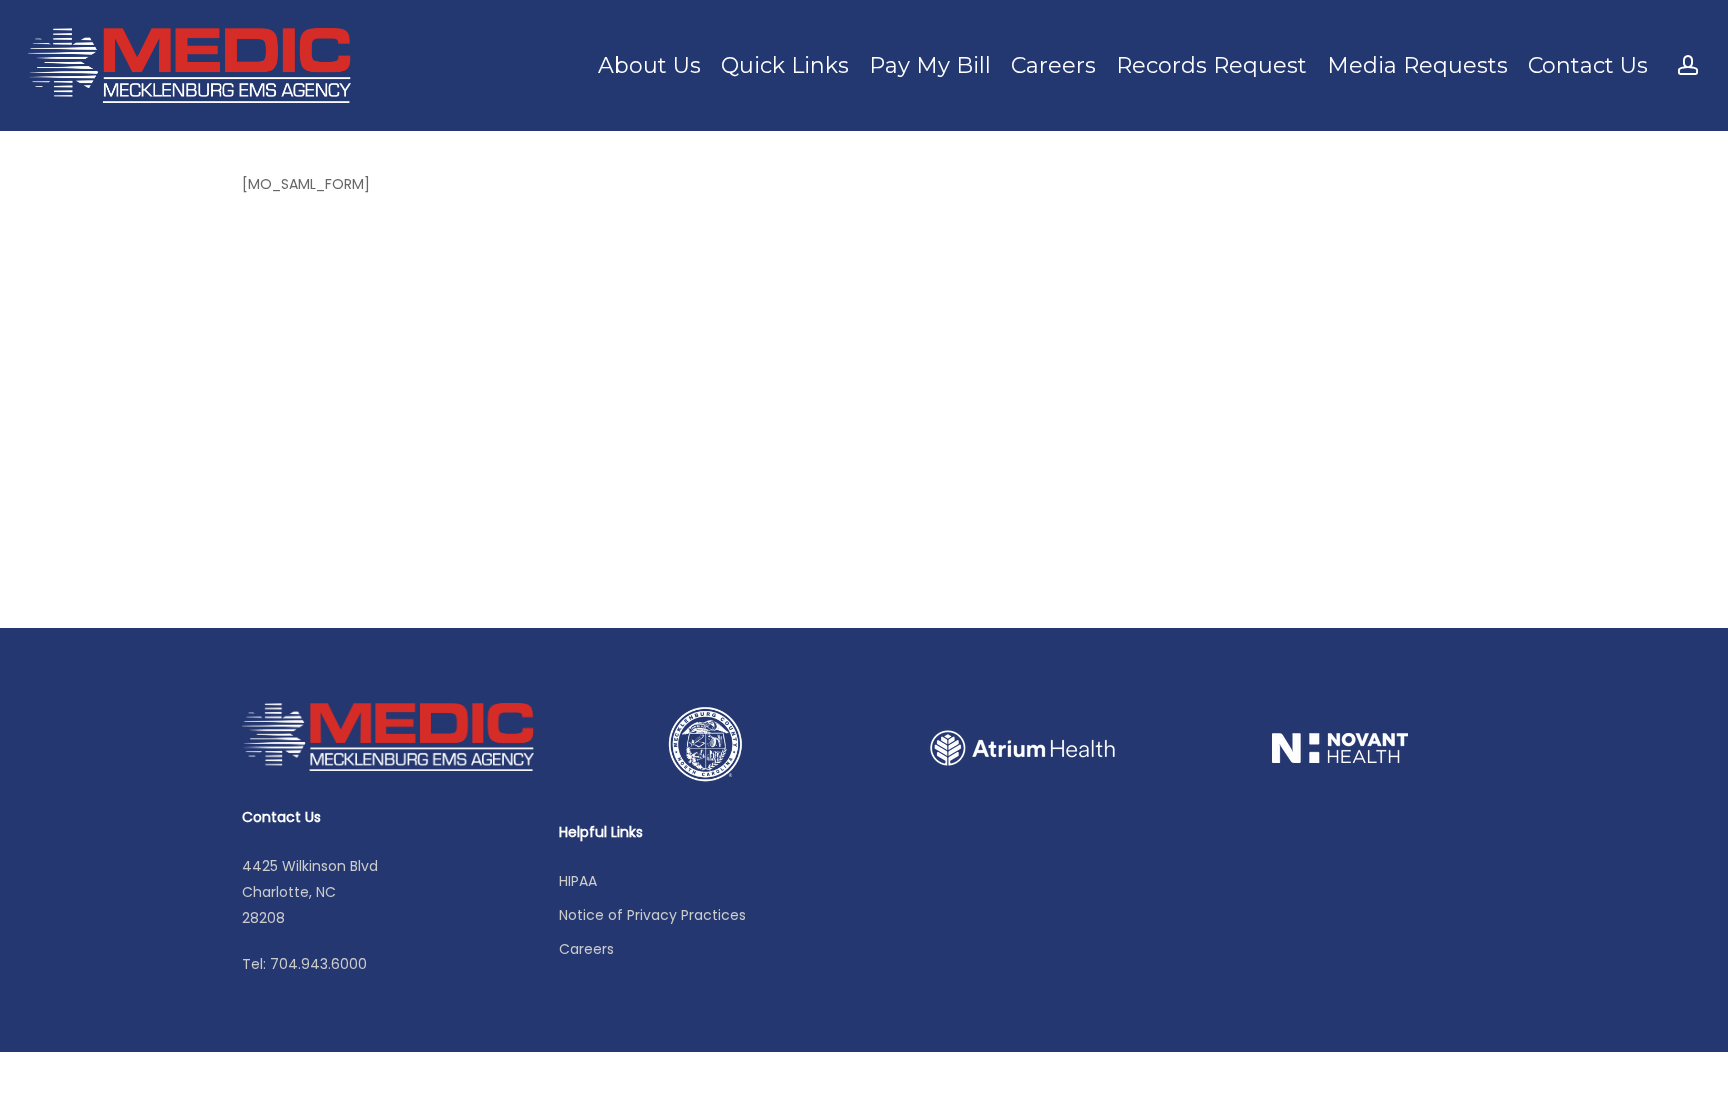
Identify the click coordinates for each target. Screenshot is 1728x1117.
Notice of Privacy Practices (652, 915)
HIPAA (578, 881)
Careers (586, 949)
